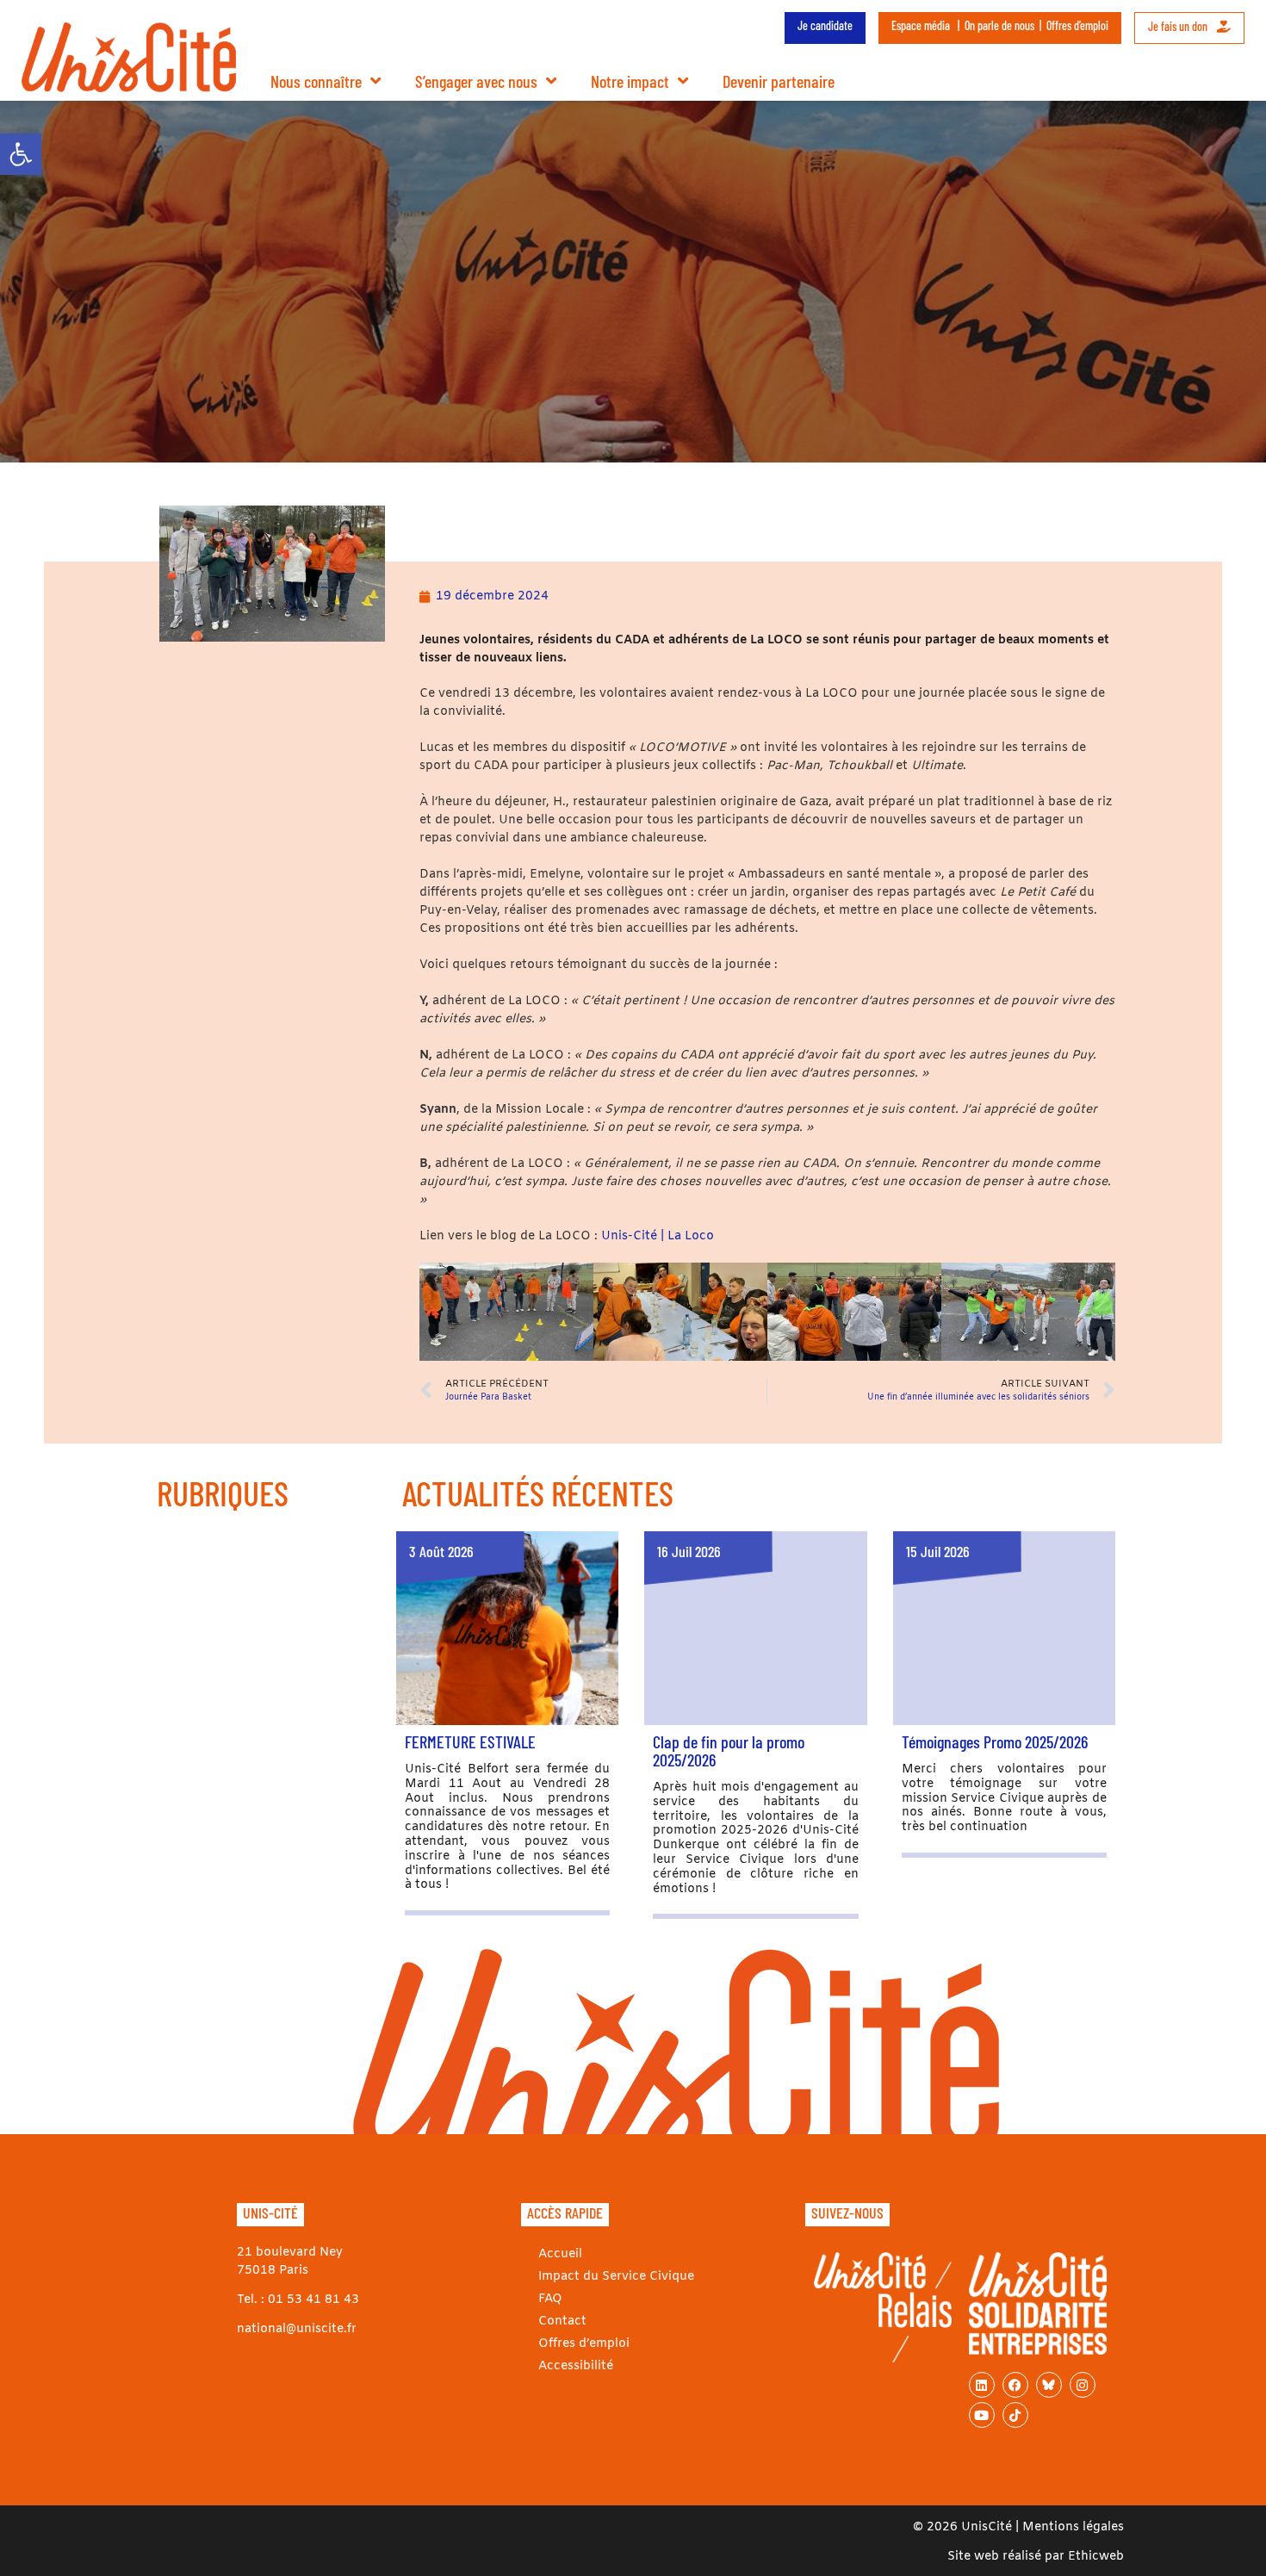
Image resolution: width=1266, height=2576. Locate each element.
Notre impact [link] (630, 81)
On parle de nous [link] (999, 25)
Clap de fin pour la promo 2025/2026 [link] (729, 1750)
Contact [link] (562, 2322)
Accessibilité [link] (576, 2366)
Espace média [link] (921, 25)
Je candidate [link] (825, 25)
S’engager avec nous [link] (476, 81)
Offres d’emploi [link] (1077, 25)
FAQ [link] (550, 2299)
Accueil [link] (560, 2254)
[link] (21, 154)
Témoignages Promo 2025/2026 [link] (995, 1741)
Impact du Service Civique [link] (616, 2277)
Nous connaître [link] (316, 81)
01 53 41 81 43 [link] (313, 2300)
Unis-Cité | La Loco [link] (658, 1236)
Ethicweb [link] (1096, 2557)
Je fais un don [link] (1179, 26)
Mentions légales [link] (1073, 2527)
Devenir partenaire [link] (779, 81)
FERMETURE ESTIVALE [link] (470, 1741)
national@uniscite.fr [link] (297, 2329)
